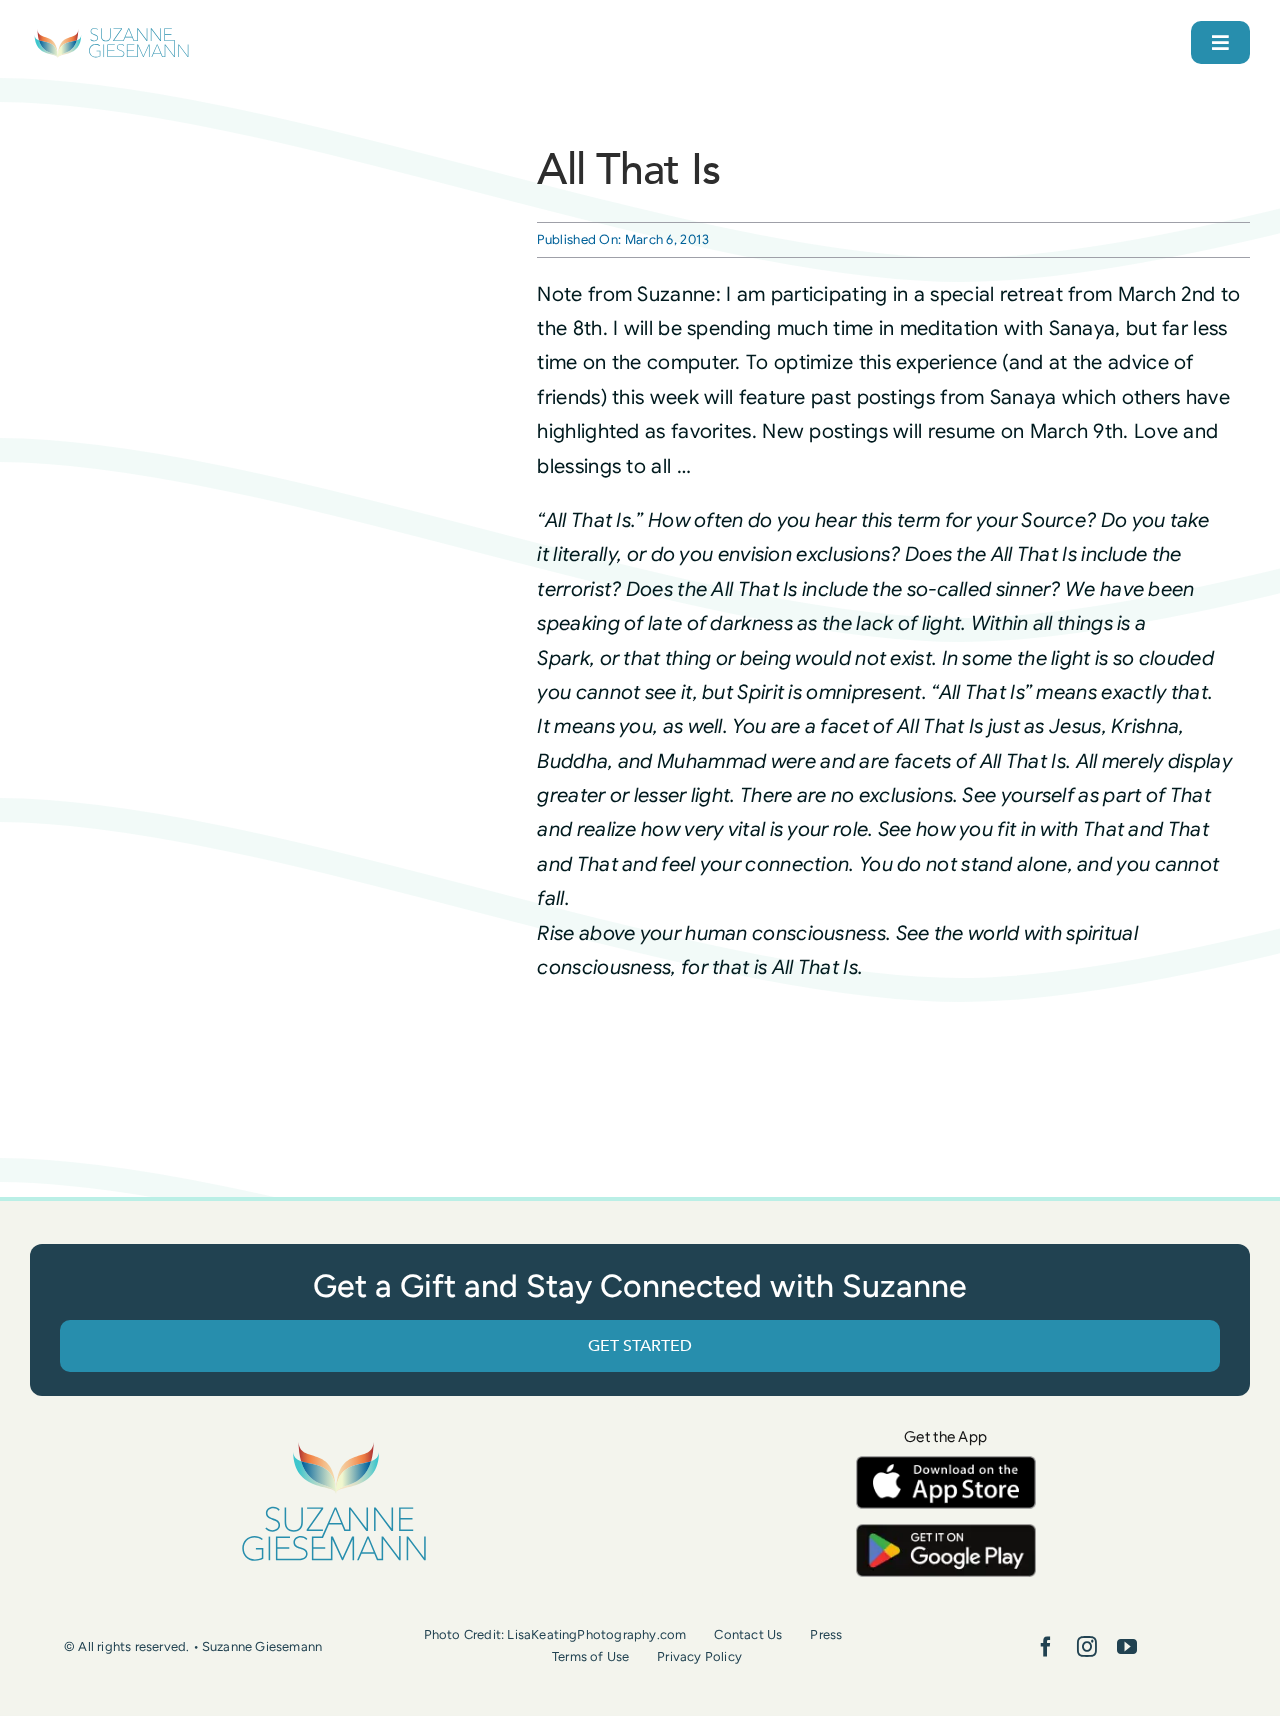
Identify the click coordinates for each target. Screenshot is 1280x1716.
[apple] (946, 1465)
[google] (946, 1533)
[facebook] (1046, 1647)
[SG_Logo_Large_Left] (111, 34)
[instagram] (1087, 1647)
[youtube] (1127, 1647)
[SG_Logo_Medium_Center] (334, 1443)
